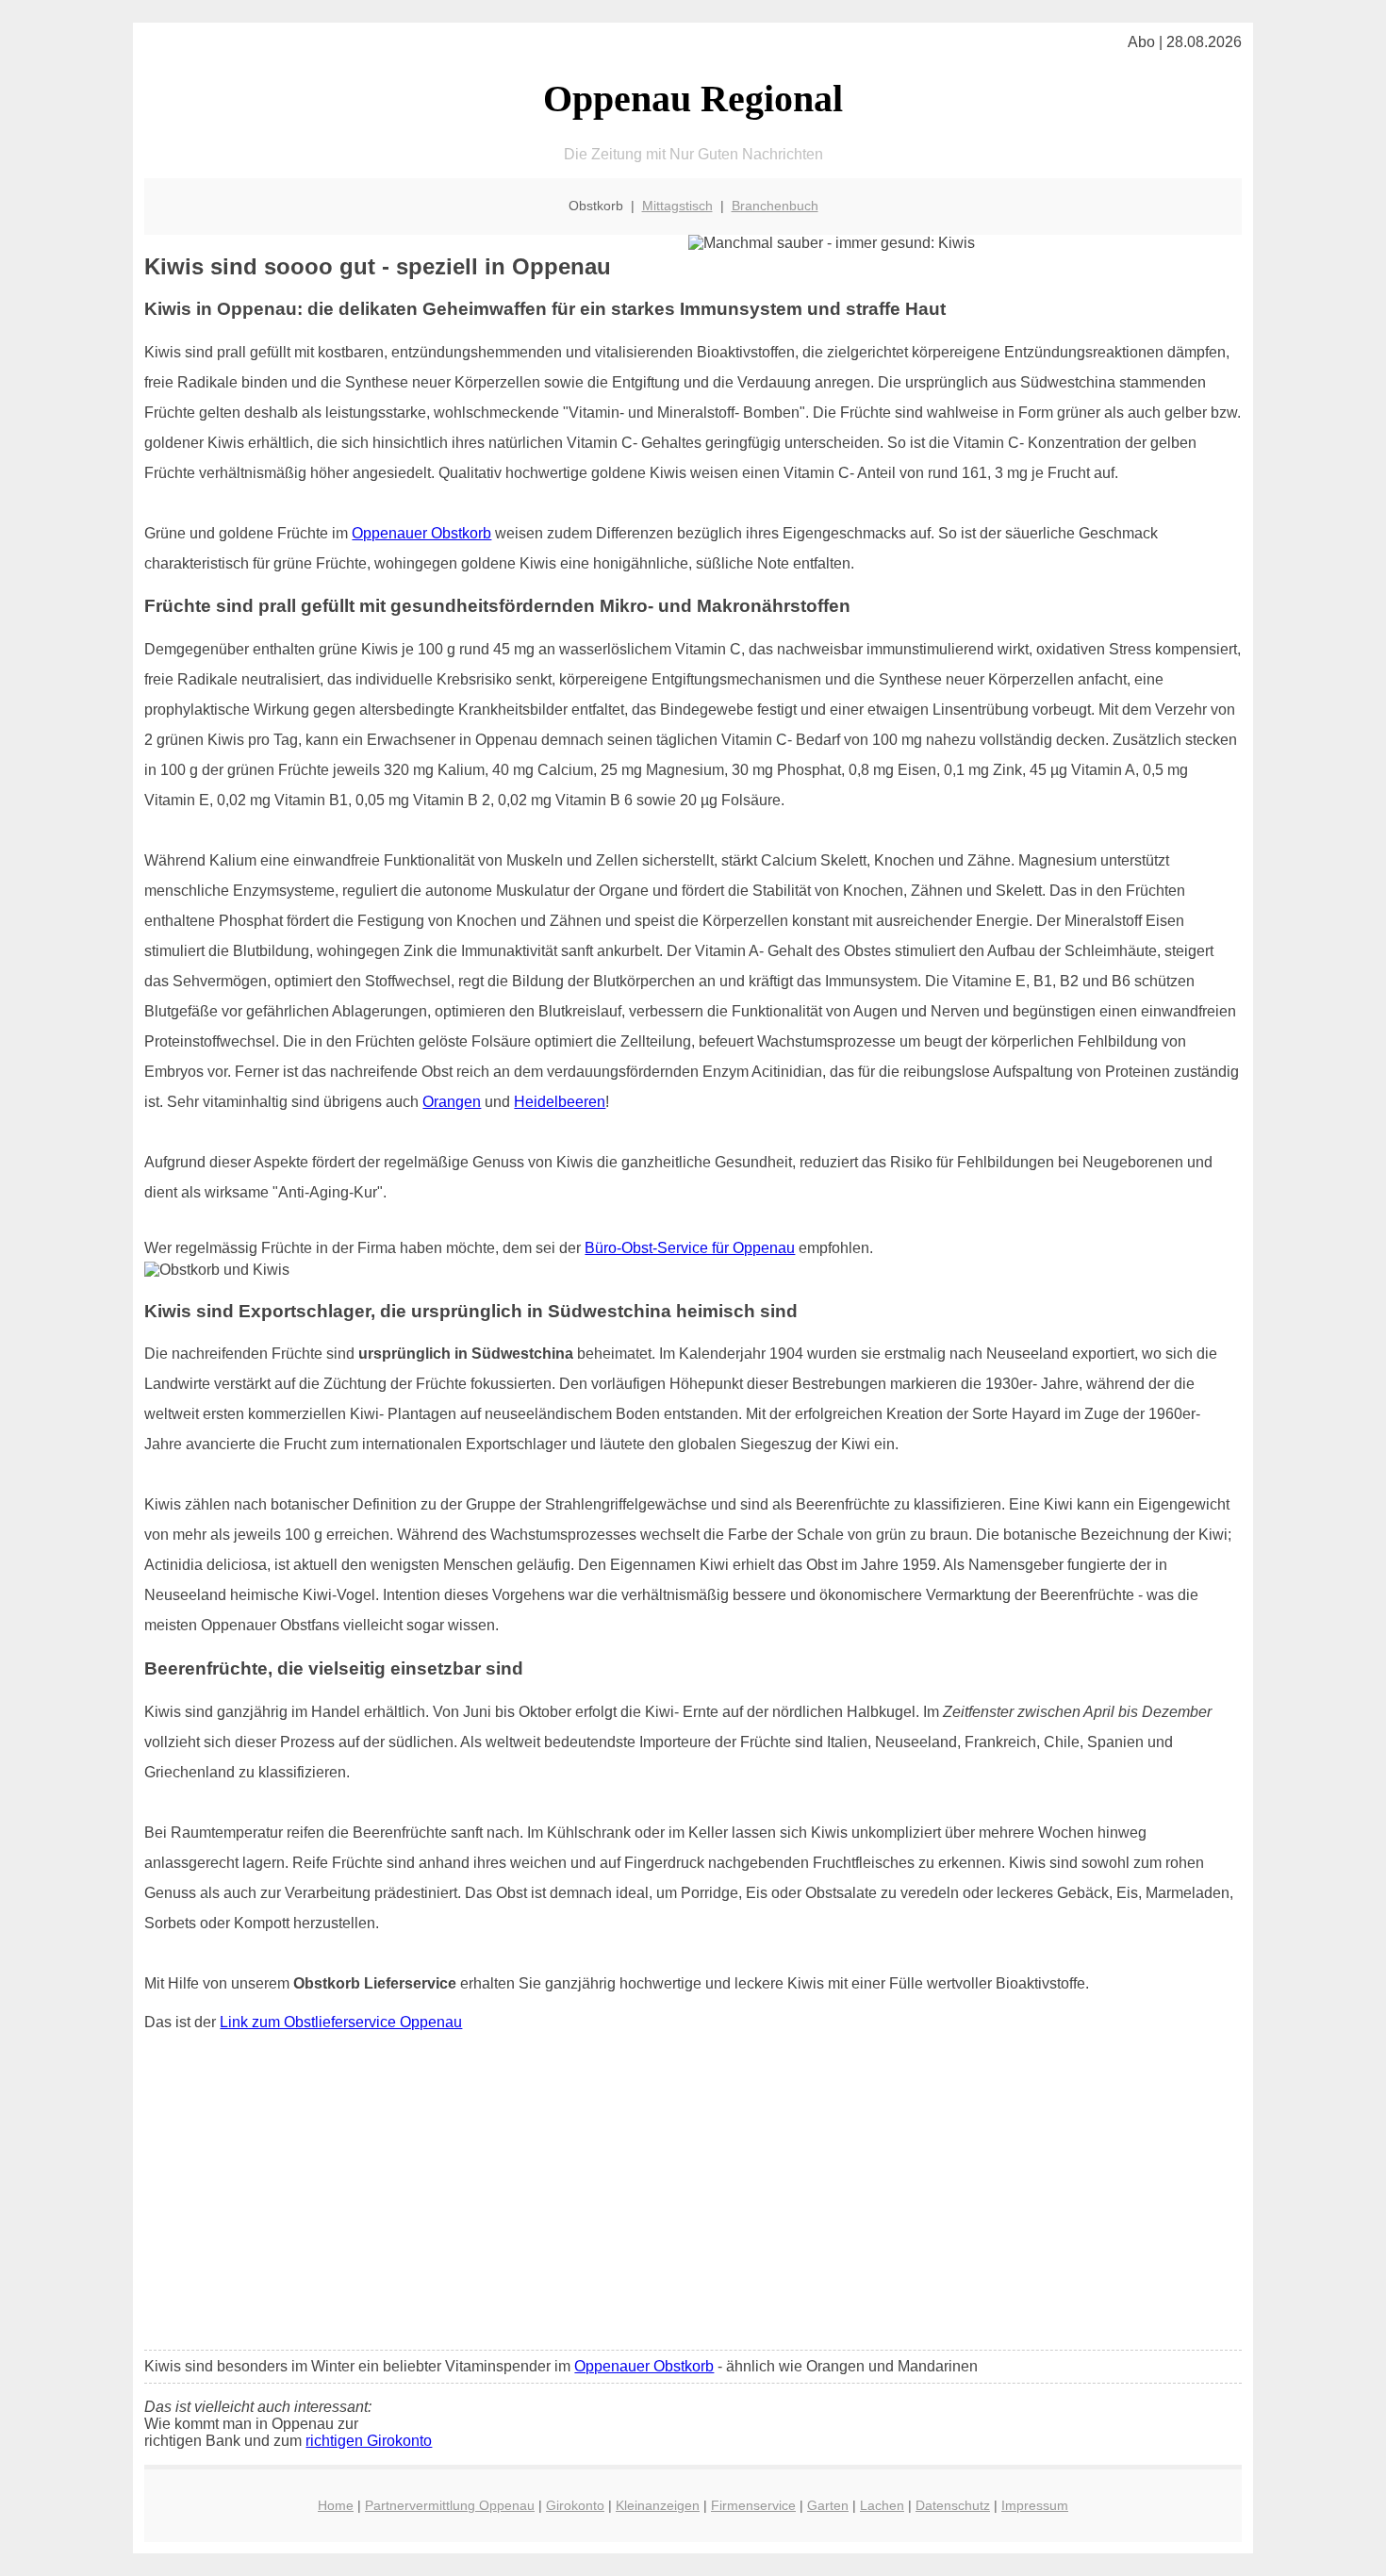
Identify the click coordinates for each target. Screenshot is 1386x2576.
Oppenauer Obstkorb (421, 533)
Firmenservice (753, 2505)
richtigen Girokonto (369, 2441)
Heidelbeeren (560, 1102)
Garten (828, 2505)
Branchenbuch (775, 206)
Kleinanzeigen (658, 2505)
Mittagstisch (677, 206)
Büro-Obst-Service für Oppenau (690, 1248)
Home (336, 2505)
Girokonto (575, 2505)
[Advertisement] (693, 2195)
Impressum (1035, 2505)
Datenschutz (953, 2505)
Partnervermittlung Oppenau (450, 2505)
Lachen (882, 2505)
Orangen (452, 1102)
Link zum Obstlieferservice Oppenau (341, 2022)
